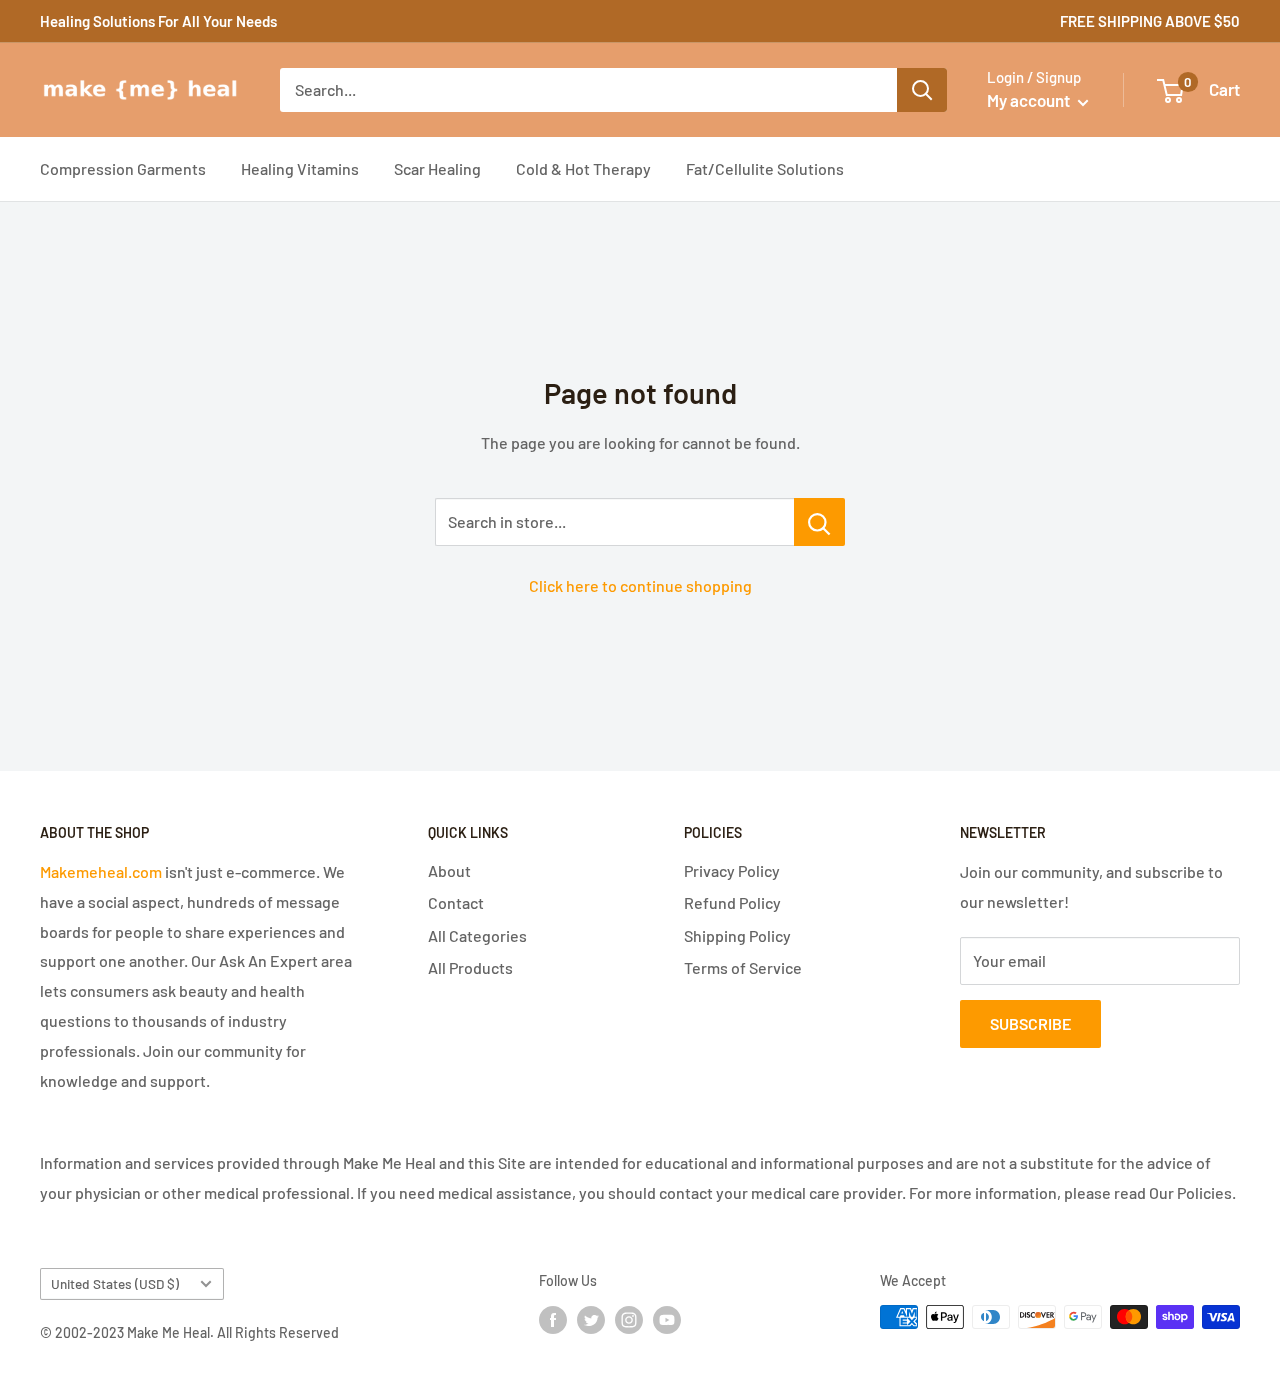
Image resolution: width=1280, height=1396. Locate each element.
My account (1030, 100)
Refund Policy (732, 902)
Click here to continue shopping (640, 585)
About (449, 870)
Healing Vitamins (300, 168)
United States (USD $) (115, 1283)
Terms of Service (743, 967)
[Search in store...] (819, 522)
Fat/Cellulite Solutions (765, 168)
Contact (456, 902)
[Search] (922, 90)
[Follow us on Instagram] (629, 1319)
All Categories (477, 935)
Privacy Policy (732, 870)
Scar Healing (437, 168)
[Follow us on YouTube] (667, 1319)
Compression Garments (123, 168)
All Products (470, 967)
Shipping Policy (737, 935)
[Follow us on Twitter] (591, 1319)
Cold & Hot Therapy (583, 168)
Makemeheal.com (101, 871)
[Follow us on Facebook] (553, 1319)
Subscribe (1030, 1023)
